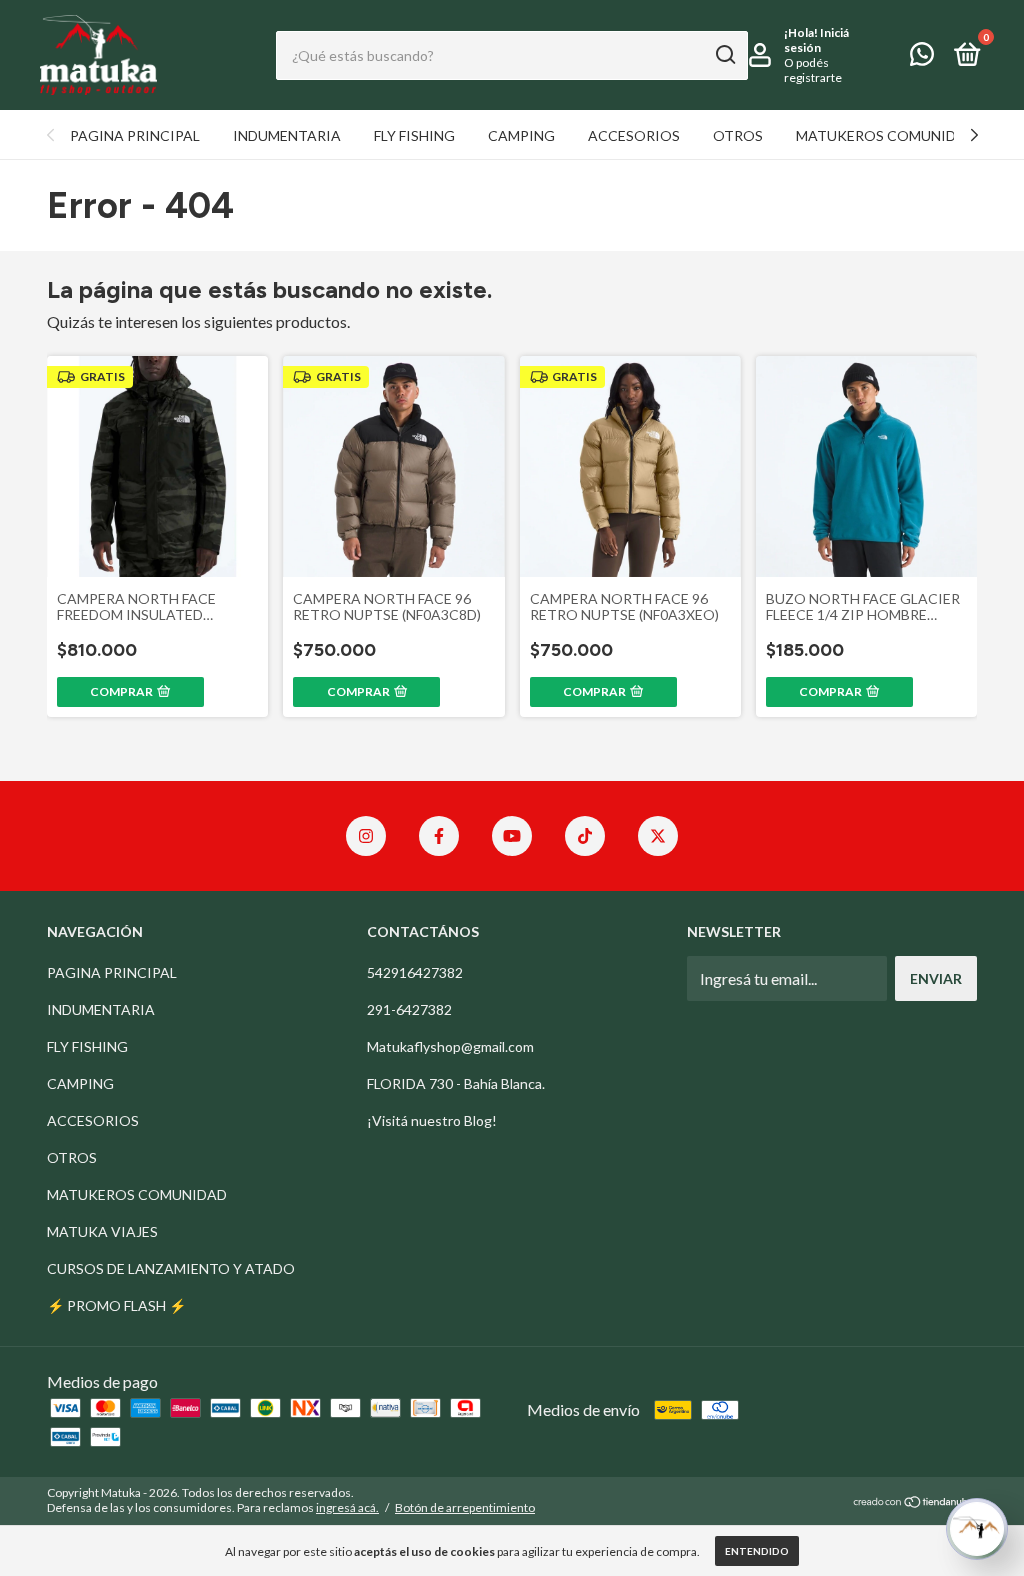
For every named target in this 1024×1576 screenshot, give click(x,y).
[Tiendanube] (914, 1502)
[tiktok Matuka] (585, 836)
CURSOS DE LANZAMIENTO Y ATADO (171, 1268)
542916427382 (415, 972)
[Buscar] (724, 55)
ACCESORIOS (634, 135)
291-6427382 (409, 1009)
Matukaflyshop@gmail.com (450, 1046)
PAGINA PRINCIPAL (135, 135)
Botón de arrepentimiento (465, 1507)
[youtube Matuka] (512, 836)
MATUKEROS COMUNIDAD (886, 135)
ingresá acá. (347, 1507)
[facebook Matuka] (439, 836)
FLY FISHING (414, 135)
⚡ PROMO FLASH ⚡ (116, 1305)
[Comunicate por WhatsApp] (922, 57)
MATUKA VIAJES (102, 1231)
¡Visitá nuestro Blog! (432, 1120)
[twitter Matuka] (658, 836)
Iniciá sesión (816, 40)
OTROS (738, 135)
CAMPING (521, 135)
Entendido (757, 1551)
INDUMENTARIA (287, 135)
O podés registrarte (813, 70)
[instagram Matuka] (366, 836)
